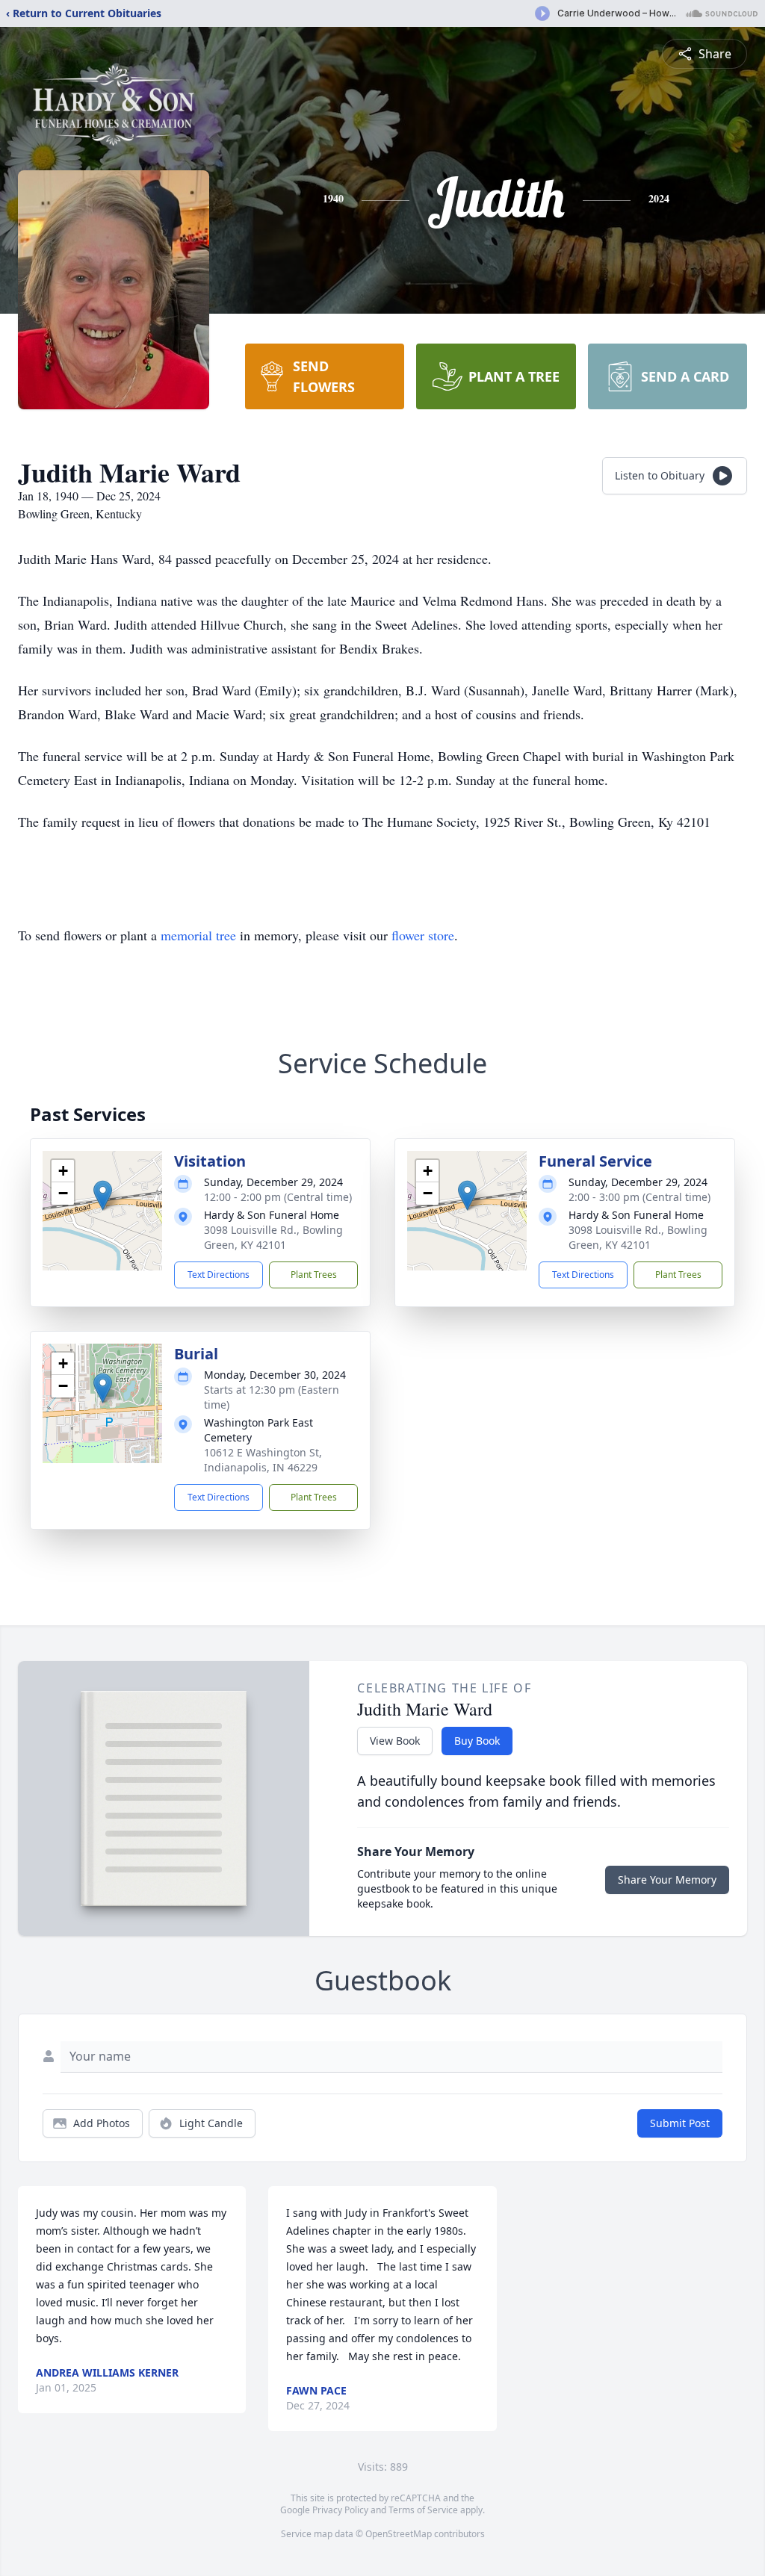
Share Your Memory (667, 1880)
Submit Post (680, 2123)
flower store (423, 935)
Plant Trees (314, 1275)
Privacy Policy (340, 2510)
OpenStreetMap (399, 2534)
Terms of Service (423, 2510)
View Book (395, 1741)
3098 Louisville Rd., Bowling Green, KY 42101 (273, 1237)
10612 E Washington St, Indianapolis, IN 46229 (263, 1460)
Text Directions (219, 1275)
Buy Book (477, 1741)
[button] (103, 1195)
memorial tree (198, 935)
